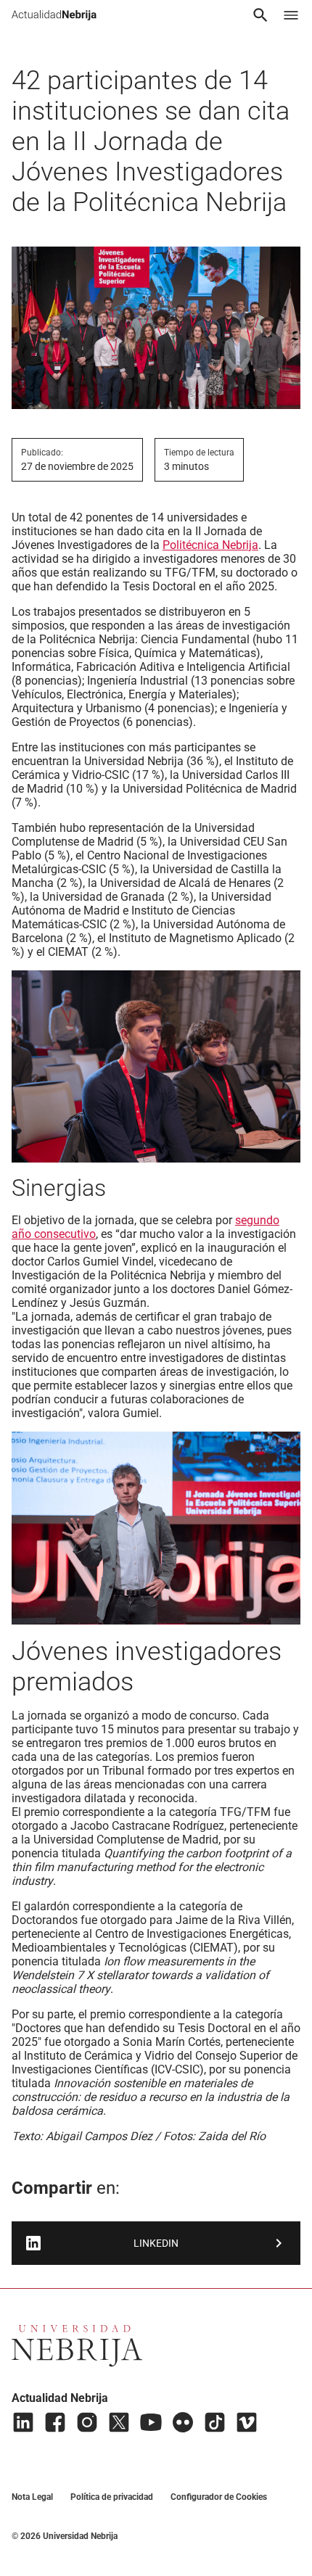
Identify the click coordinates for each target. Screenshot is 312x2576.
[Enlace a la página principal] (54, 15)
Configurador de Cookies (219, 2497)
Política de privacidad (112, 2497)
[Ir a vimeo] (247, 2422)
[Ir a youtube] (151, 2422)
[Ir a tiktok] (215, 2422)
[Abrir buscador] (260, 15)
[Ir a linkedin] (23, 2422)
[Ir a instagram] (87, 2422)
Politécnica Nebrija (210, 545)
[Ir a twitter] (119, 2422)
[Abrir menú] (291, 15)
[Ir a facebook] (55, 2422)
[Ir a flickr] (183, 2422)
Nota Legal (32, 2497)
